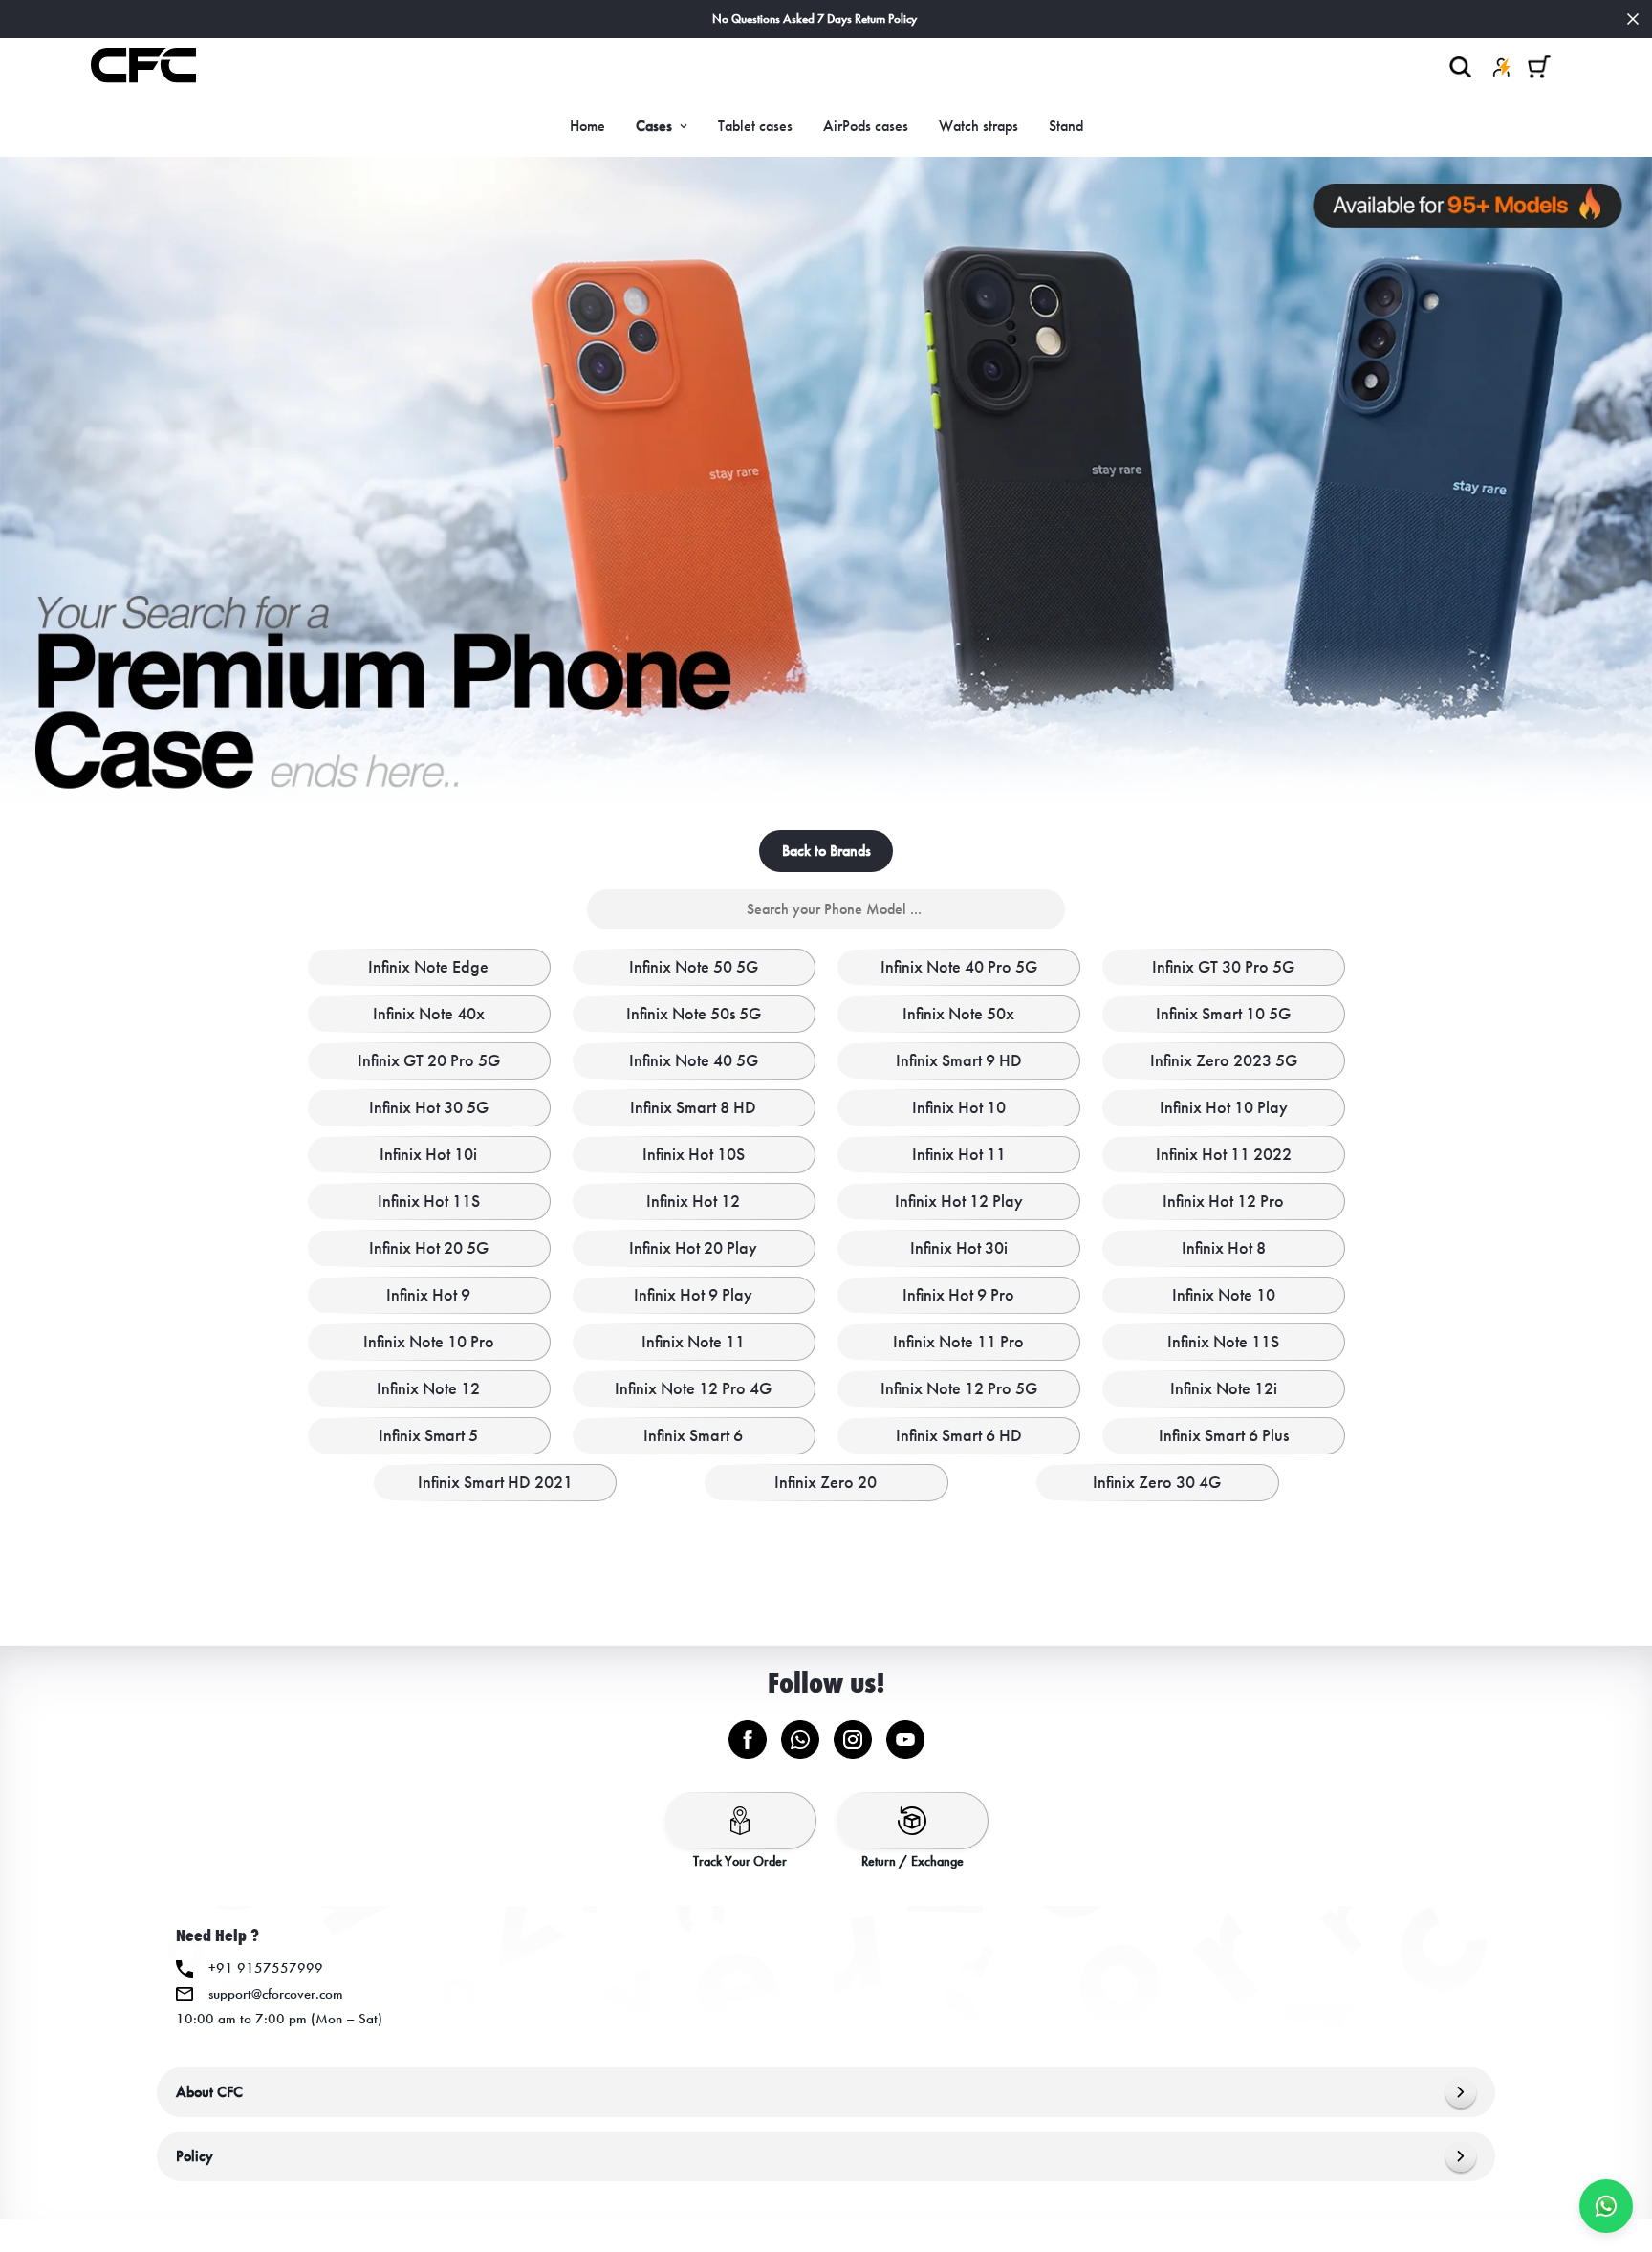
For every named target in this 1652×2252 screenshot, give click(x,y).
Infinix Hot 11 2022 (1224, 1154)
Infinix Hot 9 (428, 1295)
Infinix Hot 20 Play (693, 1248)
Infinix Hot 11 (959, 1154)
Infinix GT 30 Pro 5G (1223, 967)
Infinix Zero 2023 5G (1224, 1060)
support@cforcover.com (276, 1994)
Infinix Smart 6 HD (959, 1435)
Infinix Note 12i (1224, 1388)
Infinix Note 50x (958, 1014)
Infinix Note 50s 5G (694, 1014)
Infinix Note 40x (429, 1014)
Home (587, 126)
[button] (1539, 66)
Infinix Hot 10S (694, 1154)
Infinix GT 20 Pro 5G (429, 1060)
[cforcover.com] (143, 67)
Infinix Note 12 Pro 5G (959, 1388)
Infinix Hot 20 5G (429, 1248)
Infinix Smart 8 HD (693, 1107)
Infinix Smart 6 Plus (1224, 1435)
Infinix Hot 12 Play (959, 1201)
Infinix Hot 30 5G (429, 1107)
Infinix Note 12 (428, 1388)
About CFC (209, 2092)
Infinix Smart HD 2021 (495, 1482)
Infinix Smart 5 (428, 1435)
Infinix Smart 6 (693, 1435)
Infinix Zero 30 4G (1157, 1482)
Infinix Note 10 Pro (429, 1342)
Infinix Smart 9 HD (959, 1060)
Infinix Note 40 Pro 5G (959, 967)
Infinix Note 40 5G (694, 1060)
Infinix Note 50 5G (694, 967)
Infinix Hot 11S (429, 1201)
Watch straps (978, 126)
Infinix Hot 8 (1224, 1248)
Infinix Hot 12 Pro (1223, 1201)
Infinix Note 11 (693, 1342)
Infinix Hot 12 (693, 1201)
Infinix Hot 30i (959, 1248)
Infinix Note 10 (1224, 1295)
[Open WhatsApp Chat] (1606, 2206)
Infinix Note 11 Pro (958, 1342)
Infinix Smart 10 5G (1223, 1014)
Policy (195, 2156)
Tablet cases (755, 126)
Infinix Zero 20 (826, 1482)
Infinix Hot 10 (959, 1107)
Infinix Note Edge (428, 967)
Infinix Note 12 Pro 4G (693, 1388)
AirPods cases (866, 126)
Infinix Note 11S (1223, 1342)
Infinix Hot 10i (428, 1154)
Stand (1066, 126)
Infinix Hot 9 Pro (958, 1295)
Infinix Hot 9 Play (693, 1295)
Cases (654, 126)
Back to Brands (826, 851)
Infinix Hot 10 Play (1224, 1107)
